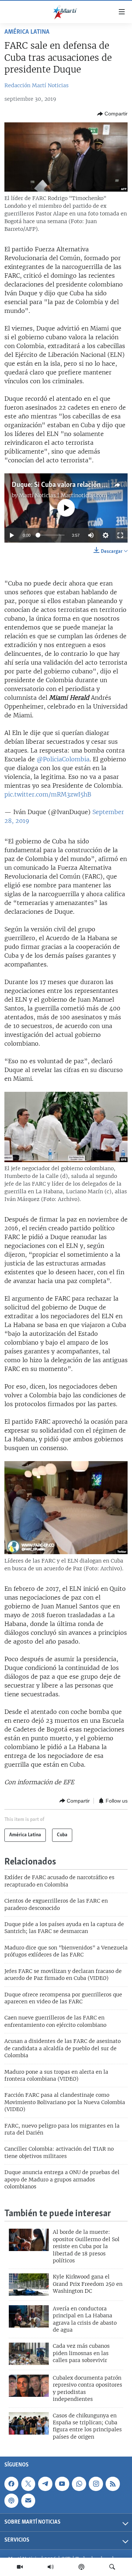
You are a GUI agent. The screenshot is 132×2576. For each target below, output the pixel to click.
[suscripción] (28, 2501)
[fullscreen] (120, 535)
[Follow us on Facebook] (11, 2484)
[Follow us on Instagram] (96, 2484)
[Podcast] (81, 2567)
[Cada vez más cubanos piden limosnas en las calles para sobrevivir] (29, 2354)
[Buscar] (112, 2567)
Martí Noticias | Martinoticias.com (63, 495)
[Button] (112, 114)
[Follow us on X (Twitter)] (28, 2484)
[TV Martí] (20, 2567)
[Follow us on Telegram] (45, 2484)
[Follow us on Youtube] (62, 2484)
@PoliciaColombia (63, 759)
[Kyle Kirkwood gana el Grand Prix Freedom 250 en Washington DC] (29, 2285)
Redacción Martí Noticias (36, 85)
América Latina (27, 32)
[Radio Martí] (51, 2567)
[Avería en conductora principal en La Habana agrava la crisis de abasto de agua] (29, 2316)
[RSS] (113, 2484)
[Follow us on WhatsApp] (79, 2484)
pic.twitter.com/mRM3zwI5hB (48, 794)
